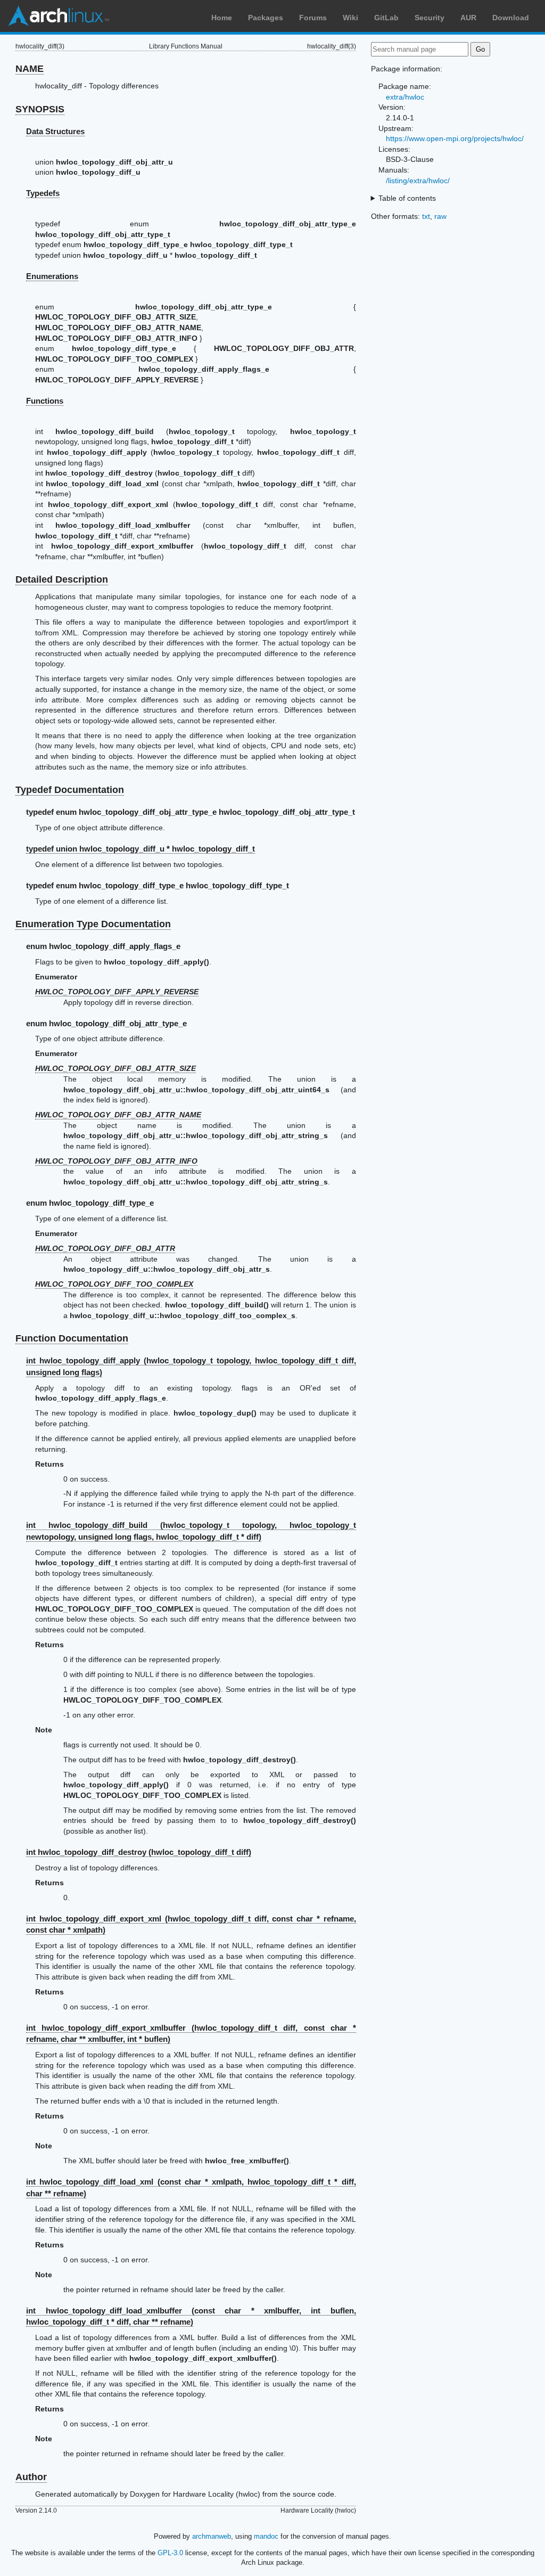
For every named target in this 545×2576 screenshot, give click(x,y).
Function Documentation (72, 1338)
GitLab (386, 18)
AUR (468, 18)
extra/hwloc (405, 97)
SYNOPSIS (40, 109)
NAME (30, 69)
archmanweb (212, 2536)
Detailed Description (62, 579)
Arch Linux (59, 16)
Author (31, 2477)
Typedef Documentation (70, 790)
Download (511, 18)
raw (440, 216)
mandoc (266, 2536)
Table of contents (407, 198)
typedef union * (141, 849)
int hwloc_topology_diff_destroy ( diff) (139, 1852)
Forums (313, 18)
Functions (45, 401)
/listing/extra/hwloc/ (418, 181)
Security (430, 18)
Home (222, 18)
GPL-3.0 (170, 2553)
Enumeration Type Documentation (93, 924)
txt (426, 216)
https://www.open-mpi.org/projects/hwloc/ (455, 138)
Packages (266, 18)
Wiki (350, 18)
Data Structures (55, 131)
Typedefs (43, 193)
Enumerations (52, 276)
